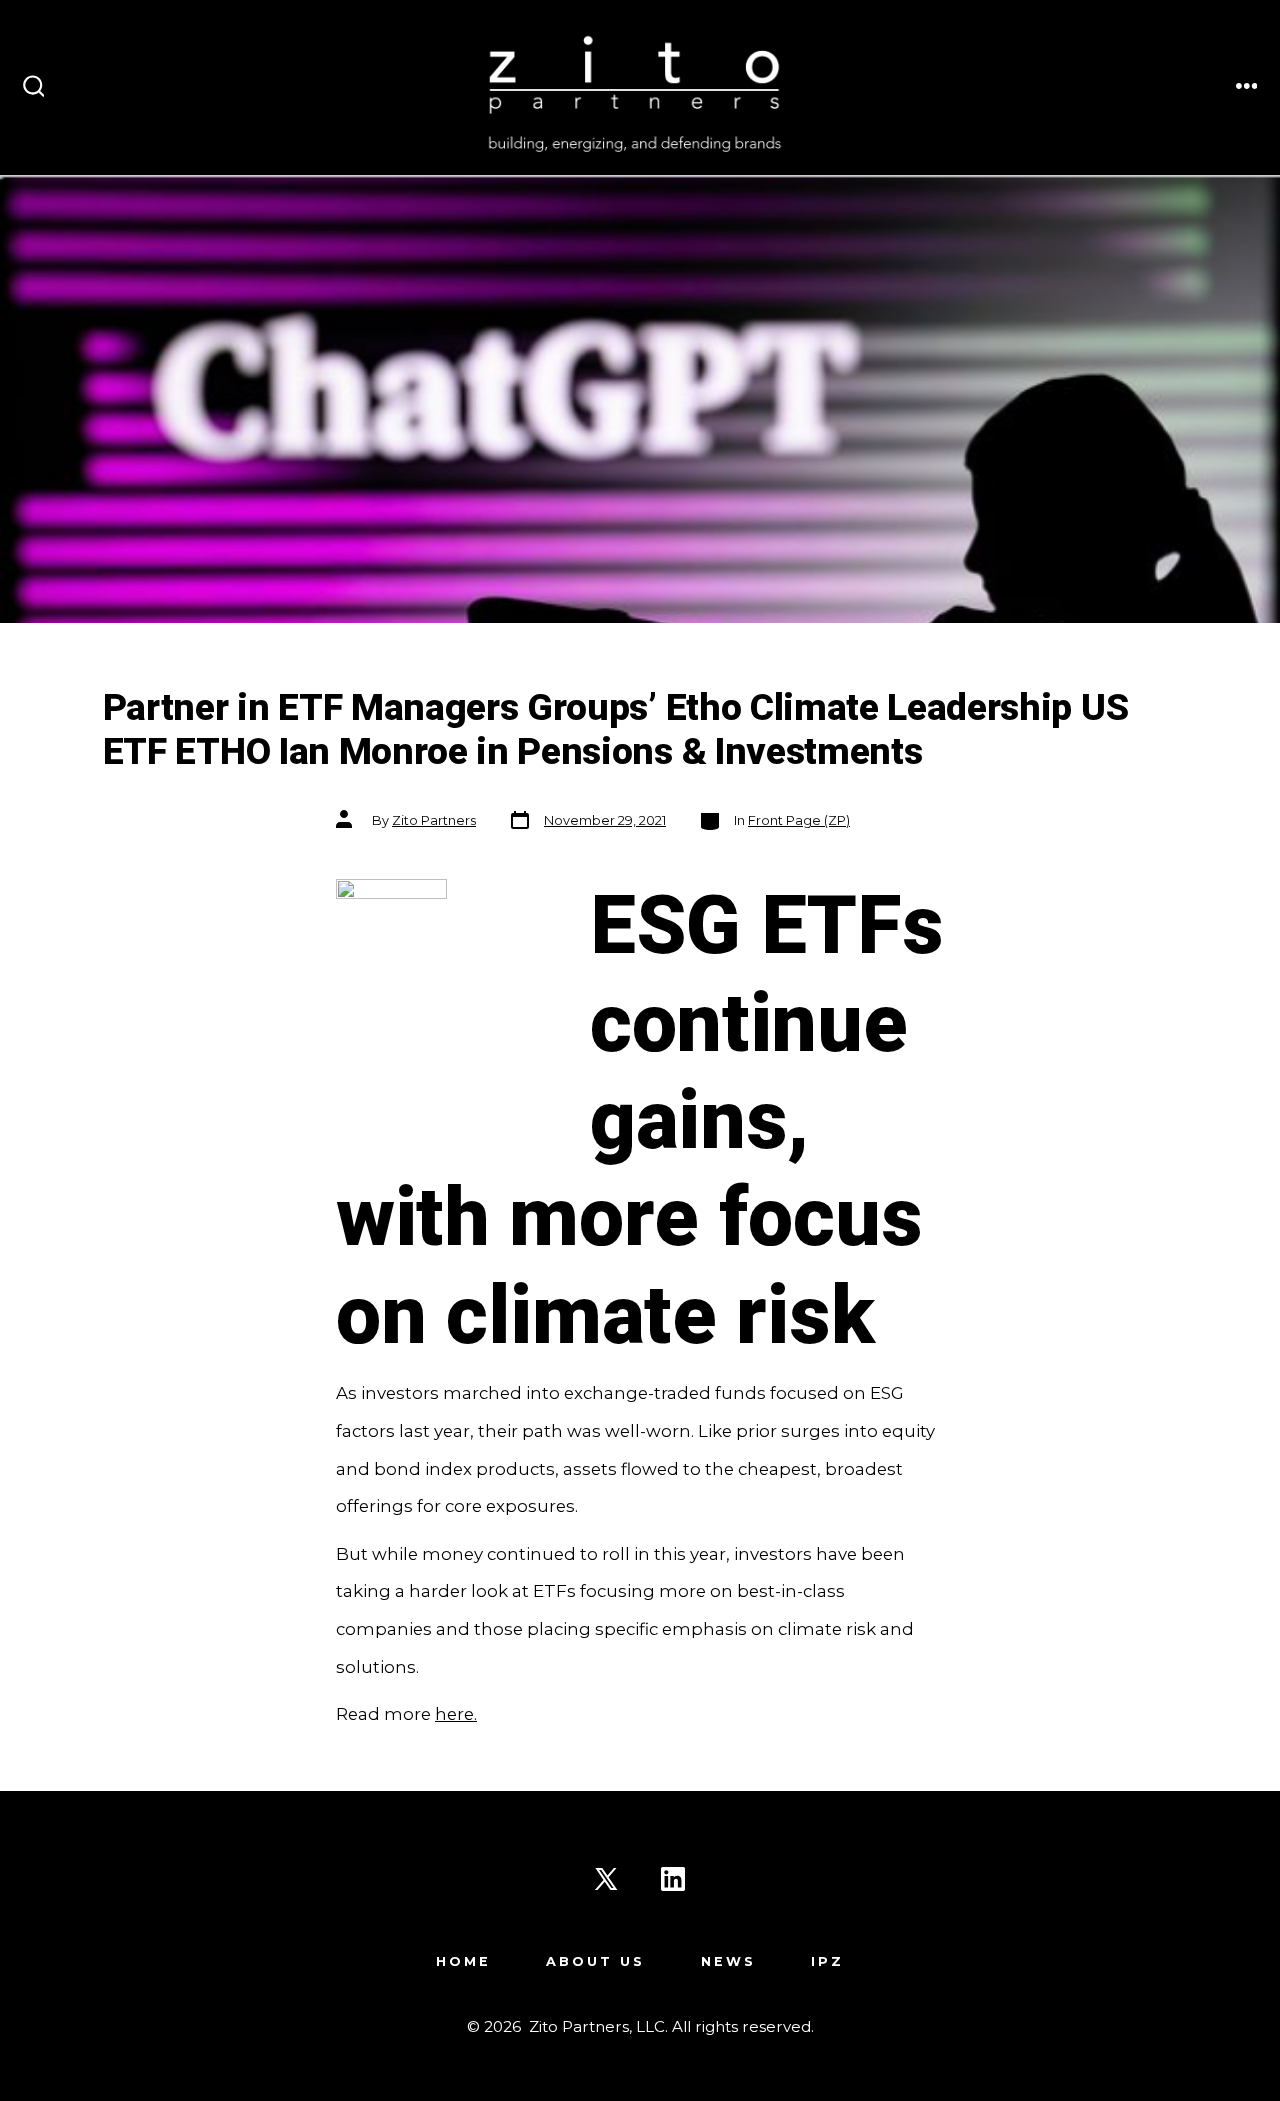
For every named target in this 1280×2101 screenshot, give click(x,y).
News (728, 1961)
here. (456, 1714)
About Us (595, 1961)
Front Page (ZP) (799, 820)
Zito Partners (434, 820)
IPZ (827, 1961)
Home (463, 1961)
